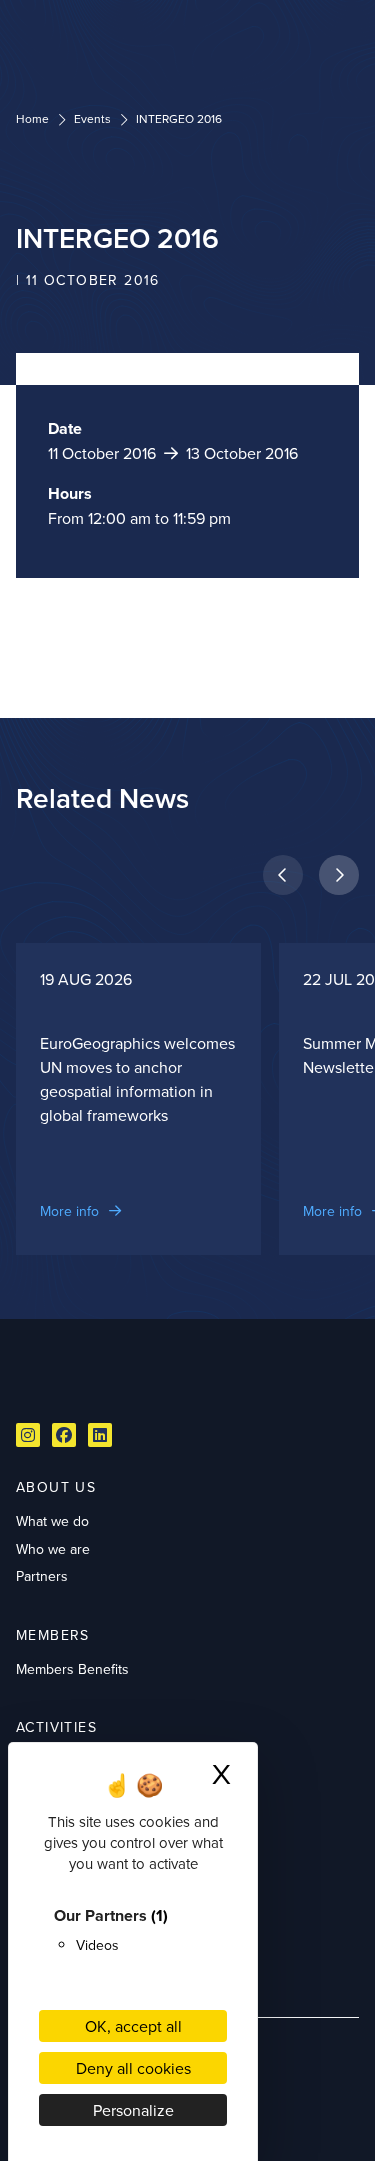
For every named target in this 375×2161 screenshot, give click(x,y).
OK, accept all (133, 2026)
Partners (42, 1576)
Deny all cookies (133, 2068)
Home (32, 119)
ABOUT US (56, 1487)
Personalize (133, 2110)
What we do (52, 1521)
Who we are (53, 1549)
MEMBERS (53, 1635)
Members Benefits (72, 1669)
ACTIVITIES (56, 1727)
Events (92, 119)
